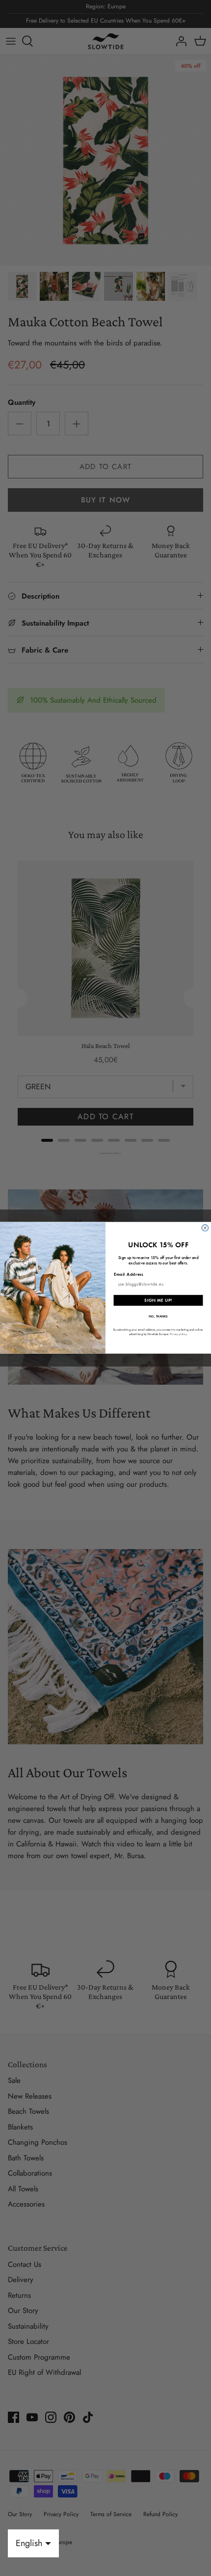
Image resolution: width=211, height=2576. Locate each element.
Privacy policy (178, 1334)
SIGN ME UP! (158, 1300)
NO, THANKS (158, 1317)
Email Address (129, 1274)
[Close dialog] (205, 1228)
